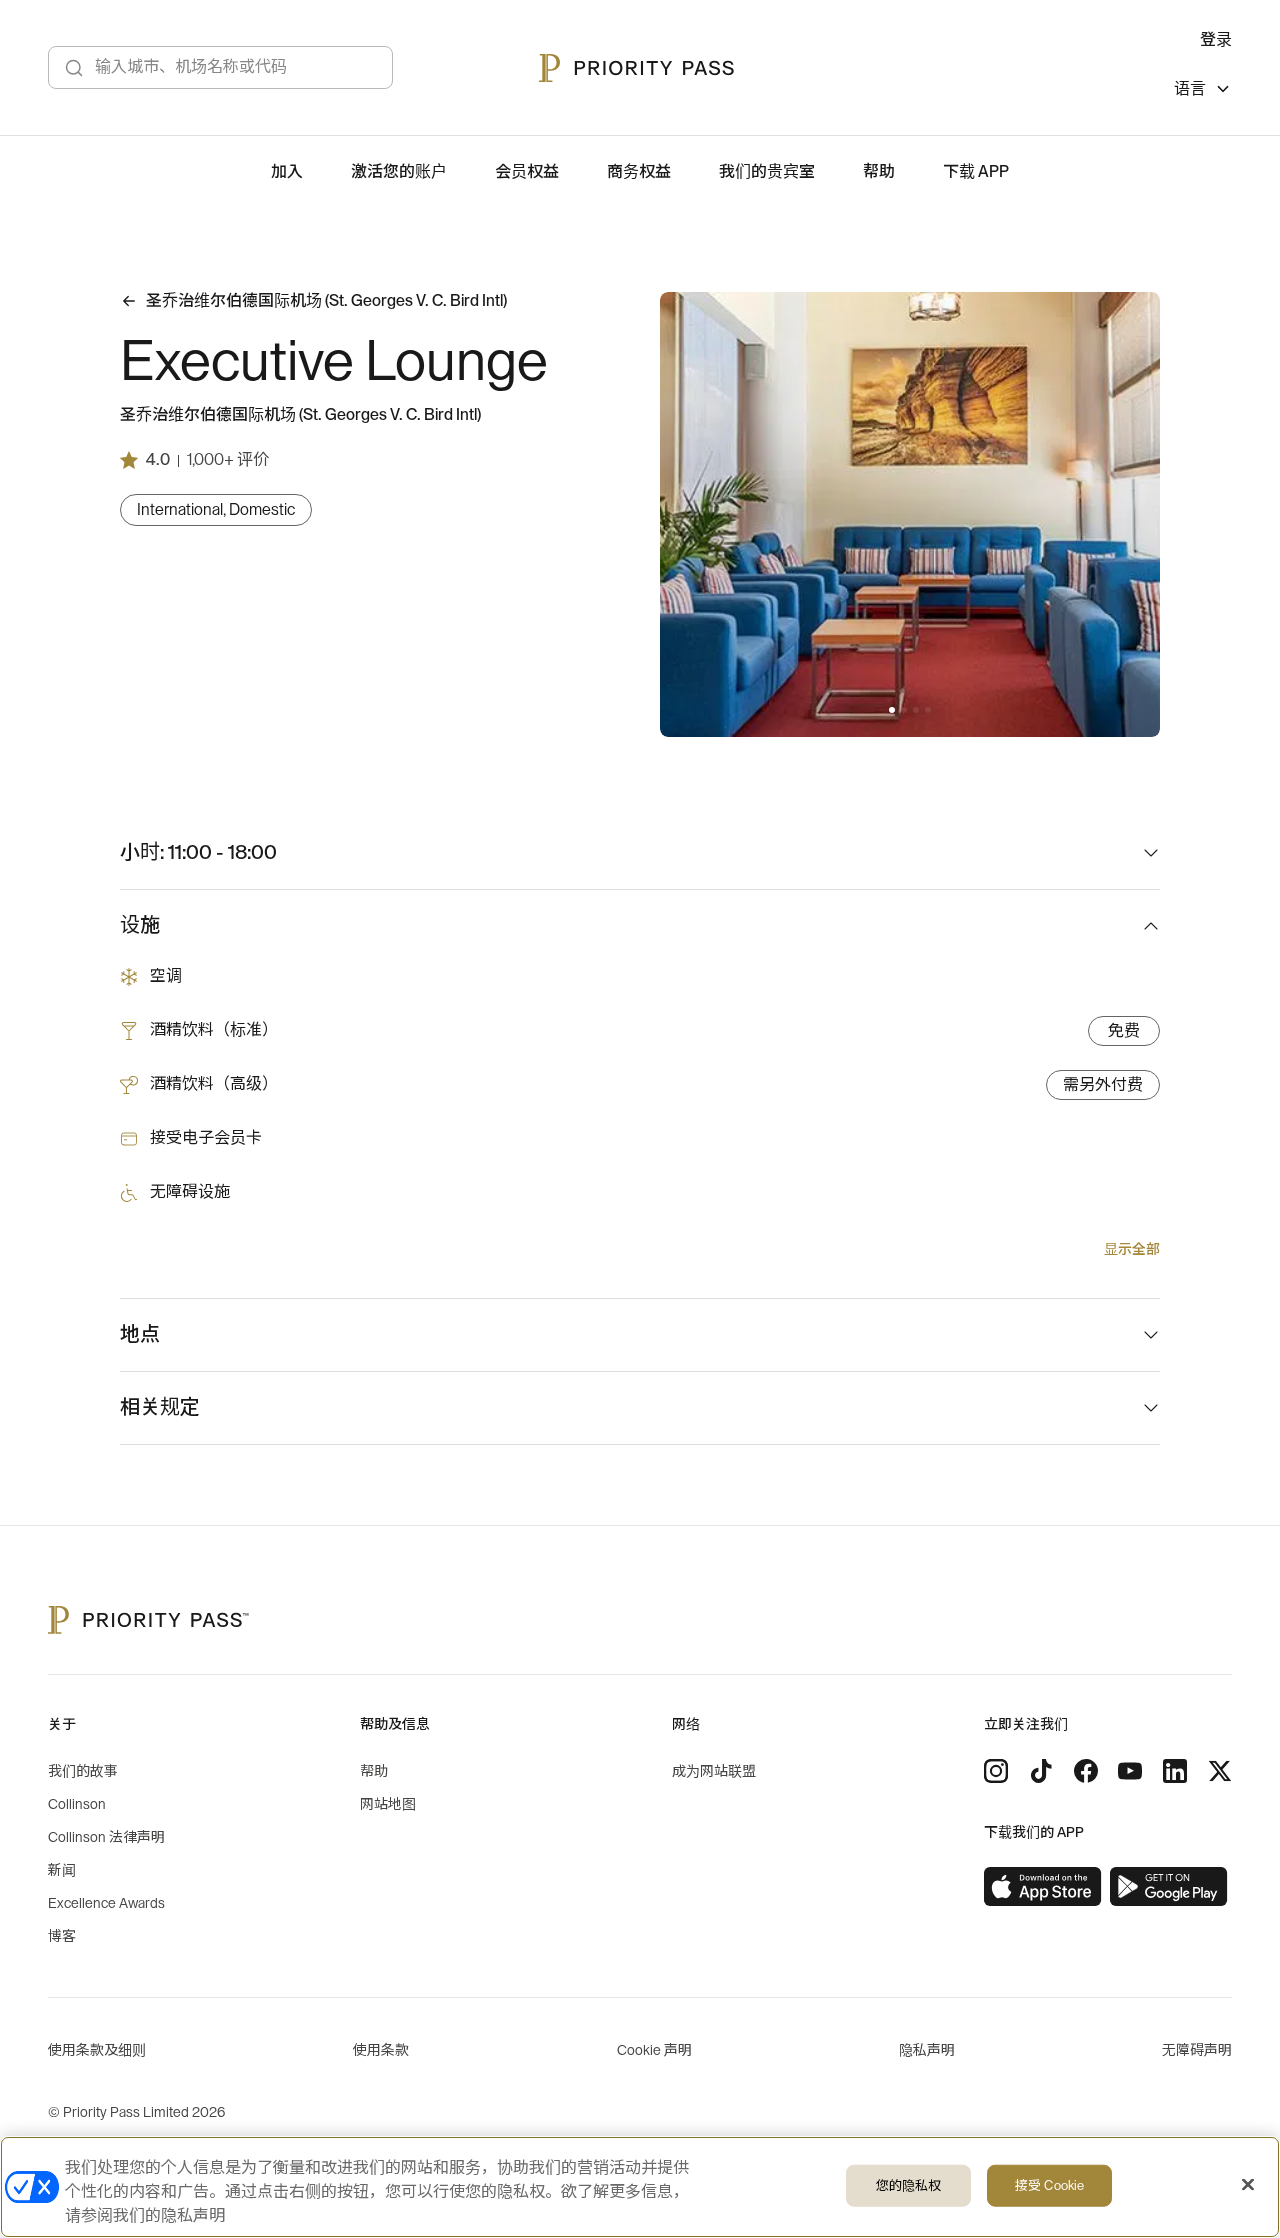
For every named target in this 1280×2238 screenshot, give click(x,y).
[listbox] (1203, 91)
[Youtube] (1130, 1771)
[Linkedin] (1175, 1771)
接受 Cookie (1049, 2185)
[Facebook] (1086, 1771)
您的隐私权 (909, 2185)
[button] (892, 710)
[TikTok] (1041, 1771)
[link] (1043, 1887)
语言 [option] (1190, 89)
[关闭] (1248, 2185)
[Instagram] (996, 1771)
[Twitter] (1220, 1771)
